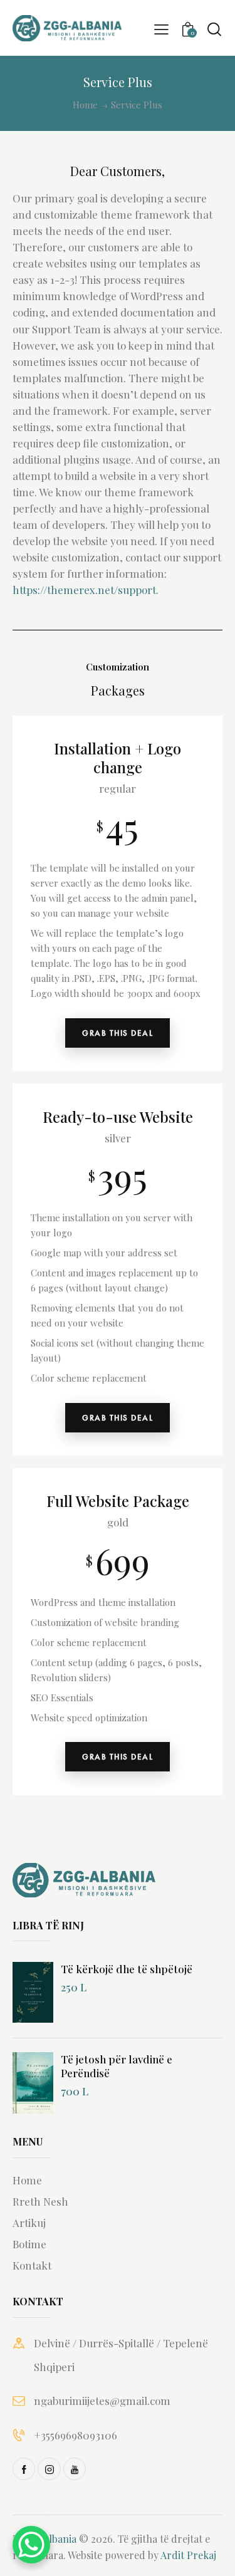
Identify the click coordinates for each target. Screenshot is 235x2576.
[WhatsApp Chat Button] (31, 2545)
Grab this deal (118, 1033)
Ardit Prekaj (188, 2555)
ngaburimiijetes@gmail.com (102, 2401)
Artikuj (29, 2223)
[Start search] (214, 29)
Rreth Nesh (40, 2201)
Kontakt (32, 2265)
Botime (29, 2244)
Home (85, 105)
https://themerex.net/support (84, 590)
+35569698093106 (76, 2435)
